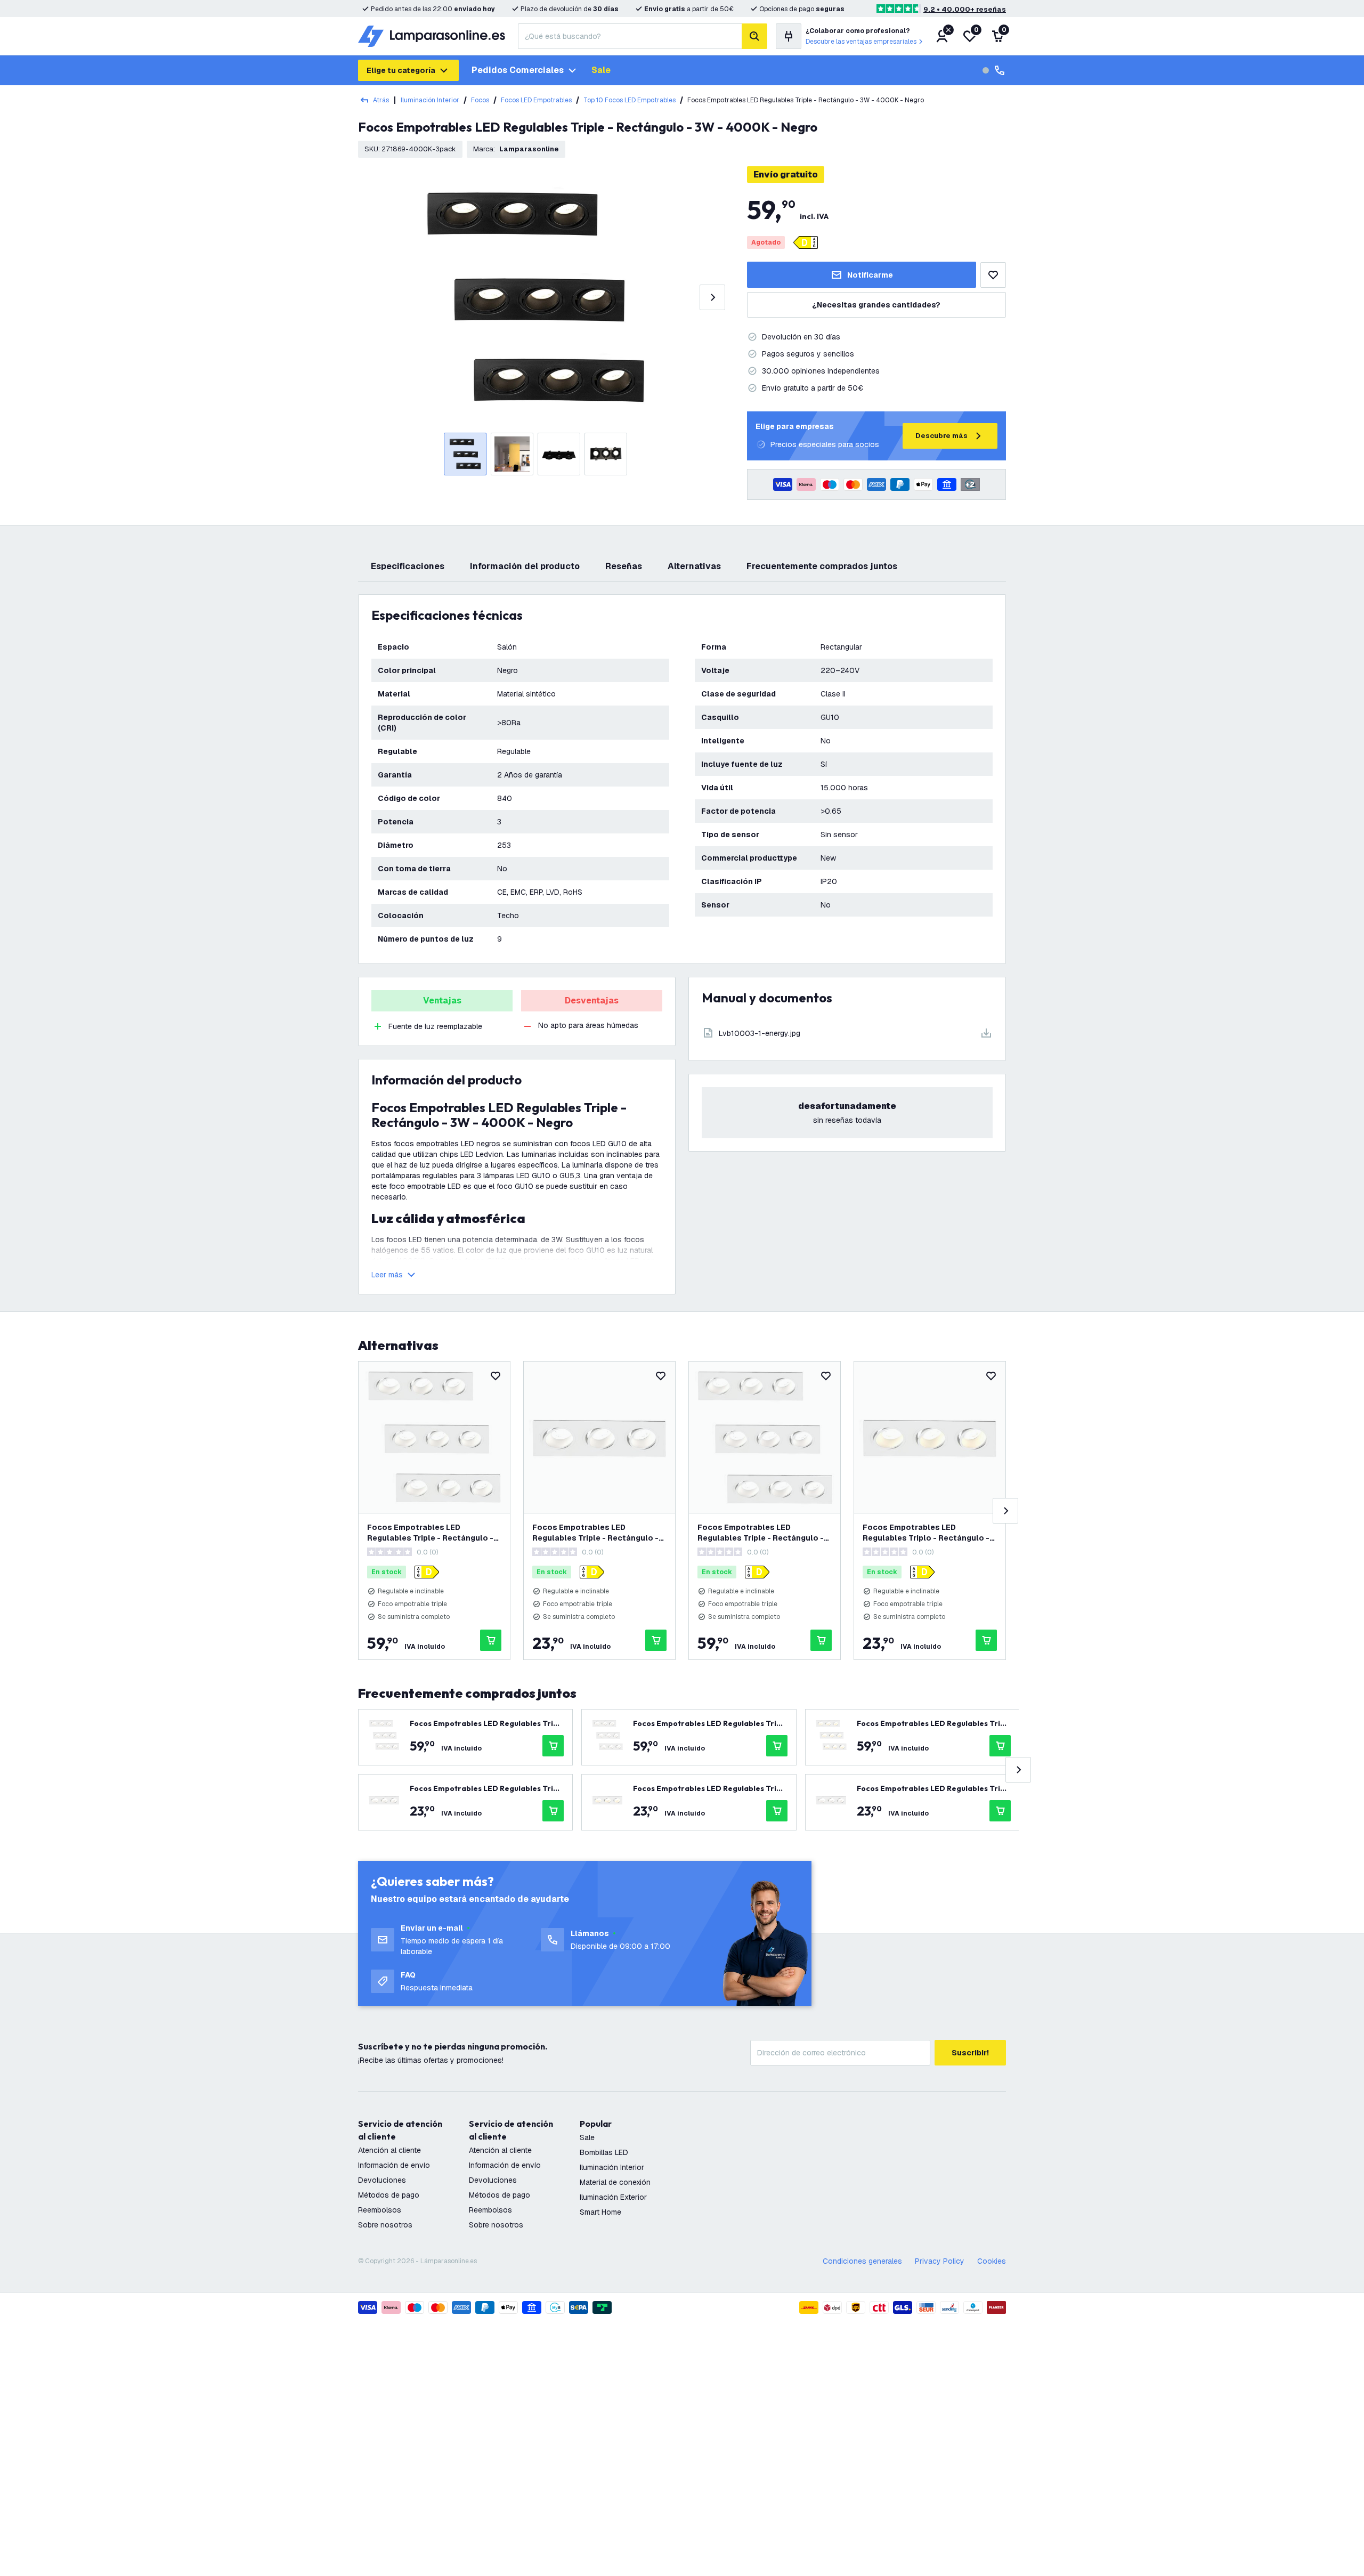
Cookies (992, 2261)
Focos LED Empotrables (536, 100)
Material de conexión (615, 2182)
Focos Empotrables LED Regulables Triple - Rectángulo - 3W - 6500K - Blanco (761, 1533)
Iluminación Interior (430, 100)
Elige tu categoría (401, 70)
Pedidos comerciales (518, 70)
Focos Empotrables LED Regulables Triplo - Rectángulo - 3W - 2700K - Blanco (926, 1533)
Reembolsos (380, 2210)
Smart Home (600, 2212)
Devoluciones (382, 2180)
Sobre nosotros (385, 2225)
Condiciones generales (862, 2261)
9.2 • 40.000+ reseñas (965, 9)
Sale (601, 70)
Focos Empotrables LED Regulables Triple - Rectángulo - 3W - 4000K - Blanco (430, 1533)
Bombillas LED (604, 2152)
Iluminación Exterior (613, 2197)
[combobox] (630, 36)
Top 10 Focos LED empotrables (630, 100)
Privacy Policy (940, 2261)
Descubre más (941, 436)
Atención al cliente (389, 2150)
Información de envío (394, 2165)
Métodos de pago (389, 2195)
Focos (480, 100)
